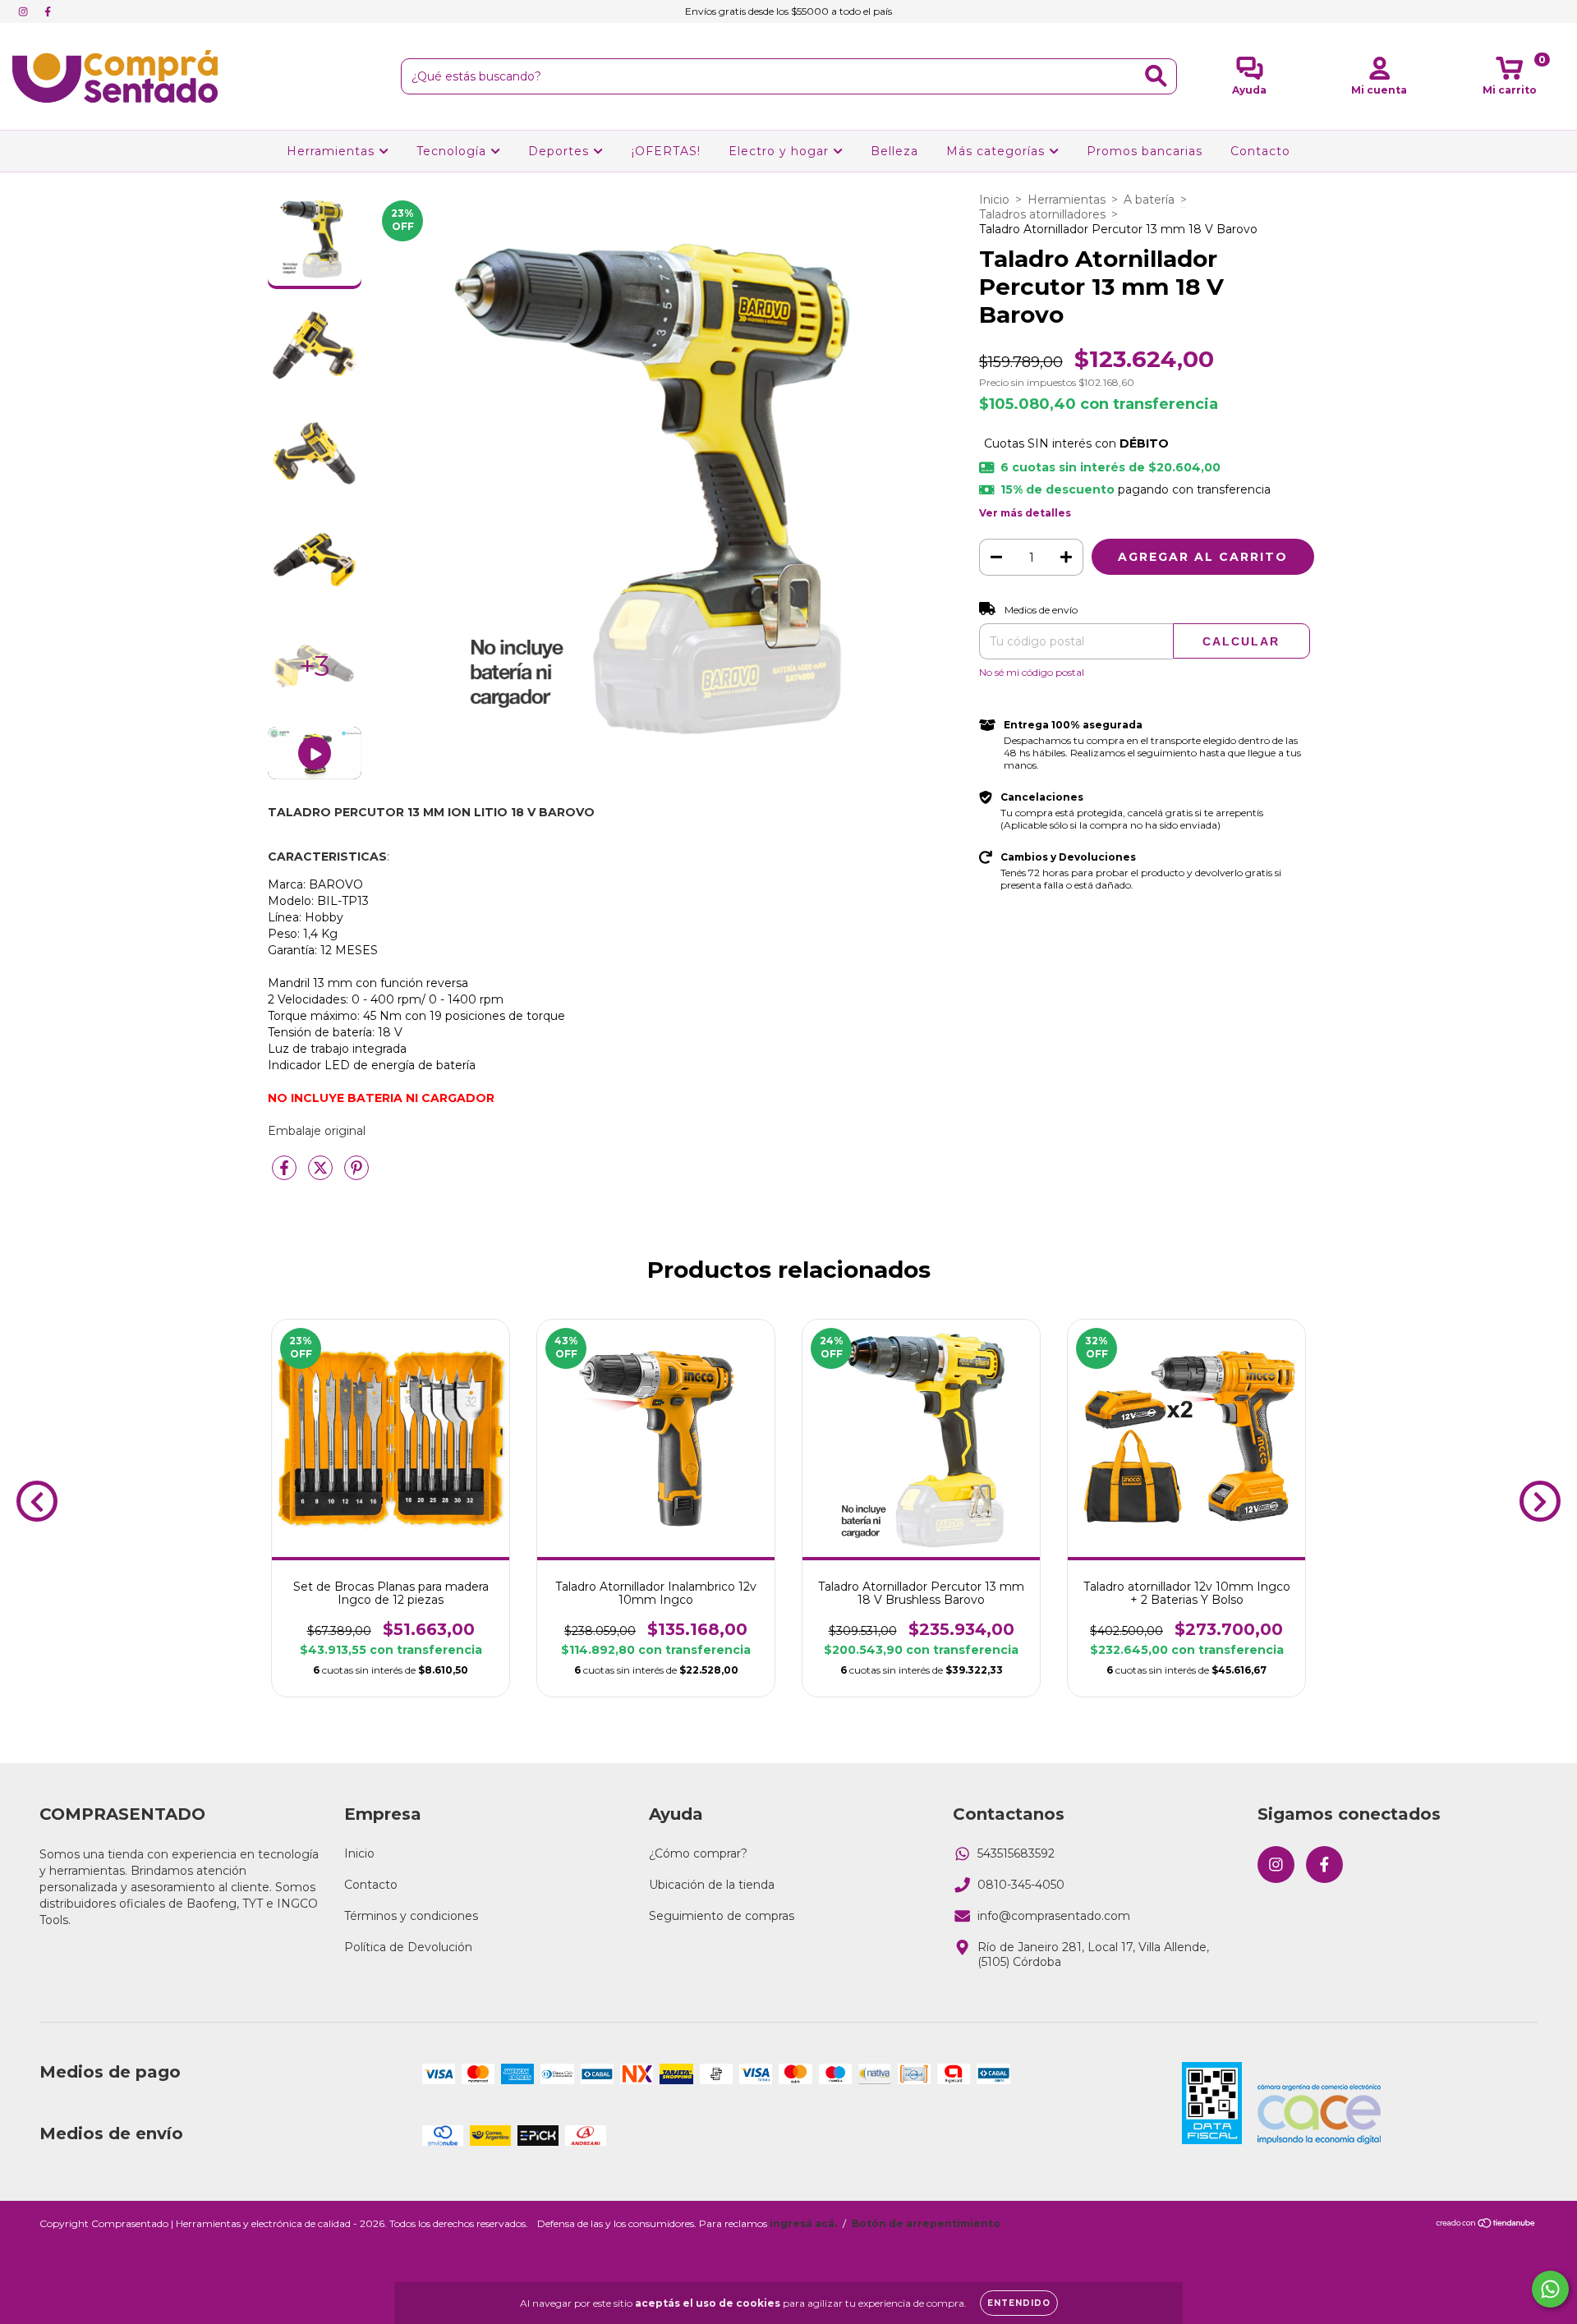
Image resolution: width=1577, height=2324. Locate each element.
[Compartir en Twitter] (322, 1174)
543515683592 (1016, 1853)
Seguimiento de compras (722, 1916)
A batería (1149, 200)
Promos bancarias (1145, 151)
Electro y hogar (781, 151)
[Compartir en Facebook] (286, 1174)
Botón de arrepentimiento (926, 2223)
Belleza (894, 151)
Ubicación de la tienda (712, 1885)
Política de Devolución (408, 1947)
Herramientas (333, 151)
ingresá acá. (803, 2223)
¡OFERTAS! (666, 151)
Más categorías (998, 151)
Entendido (1019, 2303)
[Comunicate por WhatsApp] (1550, 2289)
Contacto (1260, 151)
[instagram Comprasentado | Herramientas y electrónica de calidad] (25, 11)
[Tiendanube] (1486, 2225)
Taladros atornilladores (1042, 214)
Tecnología (453, 151)
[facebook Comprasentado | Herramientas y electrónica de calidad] (48, 11)
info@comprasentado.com (1054, 1916)
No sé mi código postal (1032, 672)
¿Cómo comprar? (698, 1853)
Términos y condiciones (411, 1916)
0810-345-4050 (1021, 1885)
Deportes (561, 151)
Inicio (994, 200)
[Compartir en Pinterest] (356, 1174)
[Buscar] (1156, 76)
